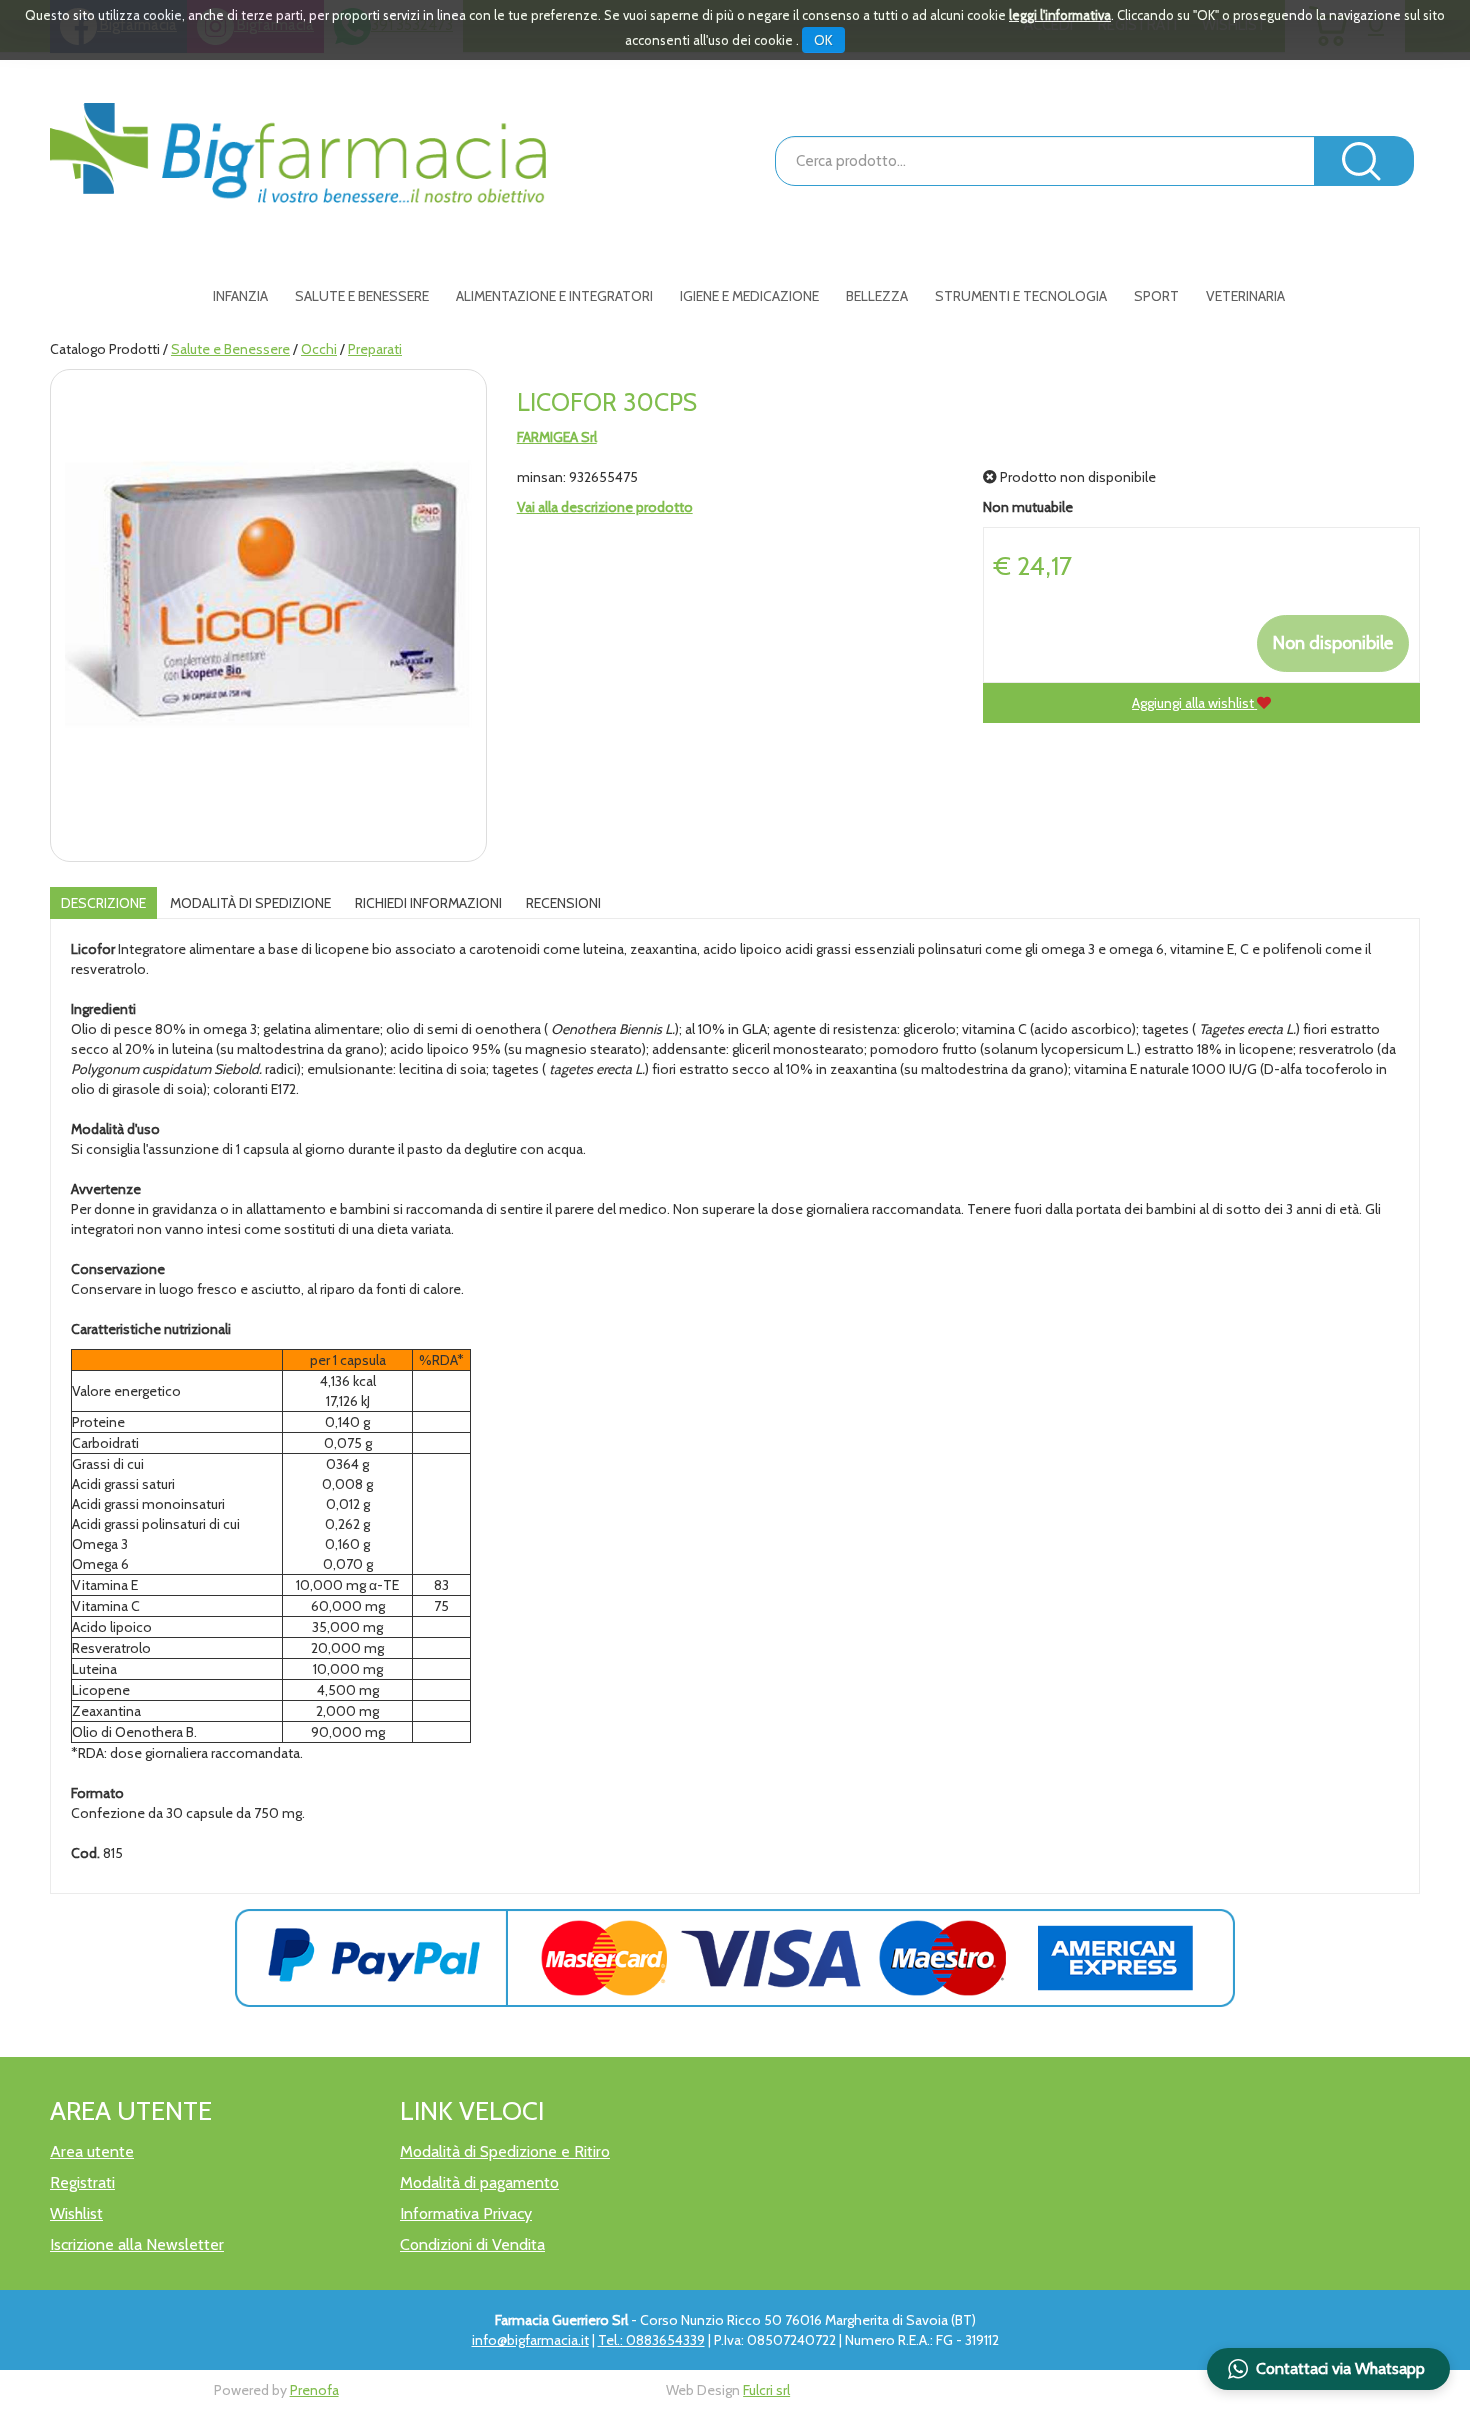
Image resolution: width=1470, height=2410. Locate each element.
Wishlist (76, 2213)
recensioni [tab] (563, 903)
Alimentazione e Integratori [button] (554, 296)
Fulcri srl (766, 2390)
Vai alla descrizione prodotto (605, 507)
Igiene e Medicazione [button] (749, 296)
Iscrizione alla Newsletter (137, 2244)
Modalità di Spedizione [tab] (250, 903)
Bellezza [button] (877, 296)
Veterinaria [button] (1245, 296)
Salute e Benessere (230, 349)
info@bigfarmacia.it (530, 2340)
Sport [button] (1156, 296)
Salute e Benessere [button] (362, 296)
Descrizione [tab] (103, 903)
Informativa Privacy (466, 2213)
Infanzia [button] (240, 296)
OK (823, 40)
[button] (1328, 2369)
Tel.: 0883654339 (651, 2340)
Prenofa (314, 2390)
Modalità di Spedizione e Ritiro (505, 2151)
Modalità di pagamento (479, 2182)
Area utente (92, 2151)
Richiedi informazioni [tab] (428, 903)
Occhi (319, 349)
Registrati (82, 2182)
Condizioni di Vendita (472, 2244)
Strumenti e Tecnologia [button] (1021, 296)
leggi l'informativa (1060, 15)
